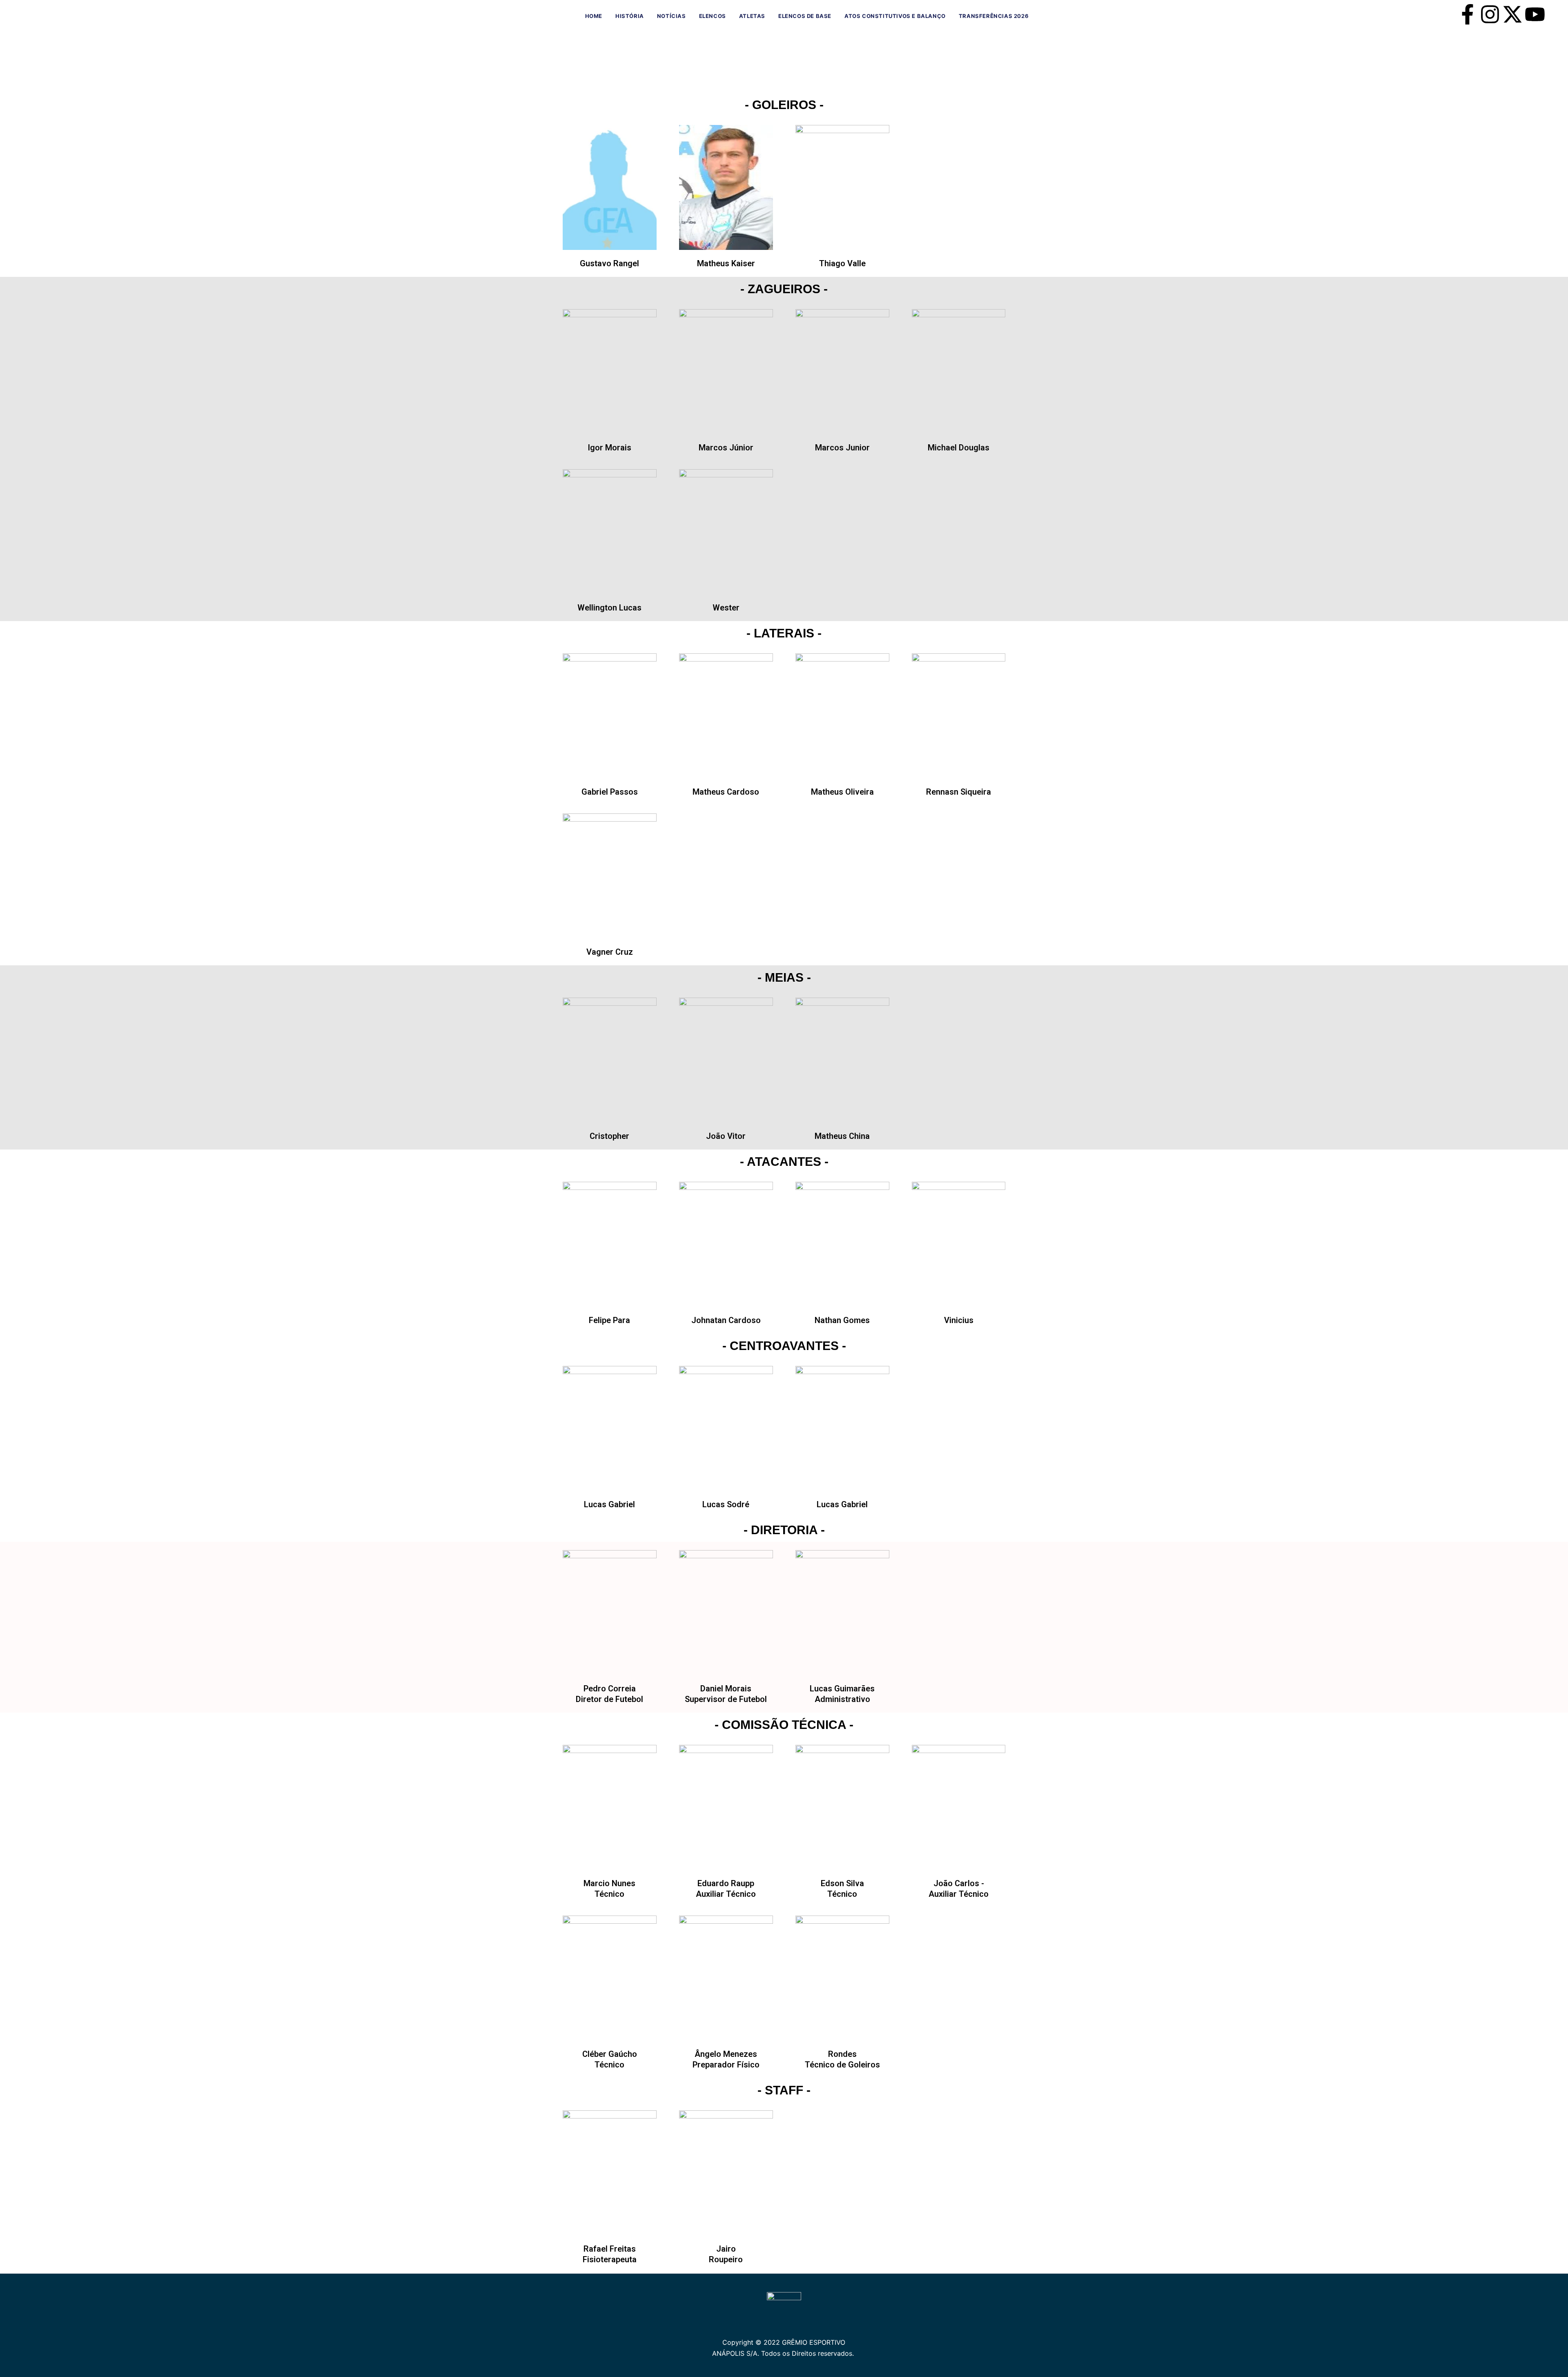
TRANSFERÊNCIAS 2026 (994, 16)
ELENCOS (713, 16)
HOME (594, 16)
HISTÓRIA (630, 16)
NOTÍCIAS (672, 16)
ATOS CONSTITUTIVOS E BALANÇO (895, 16)
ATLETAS (752, 16)
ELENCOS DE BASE (805, 16)
